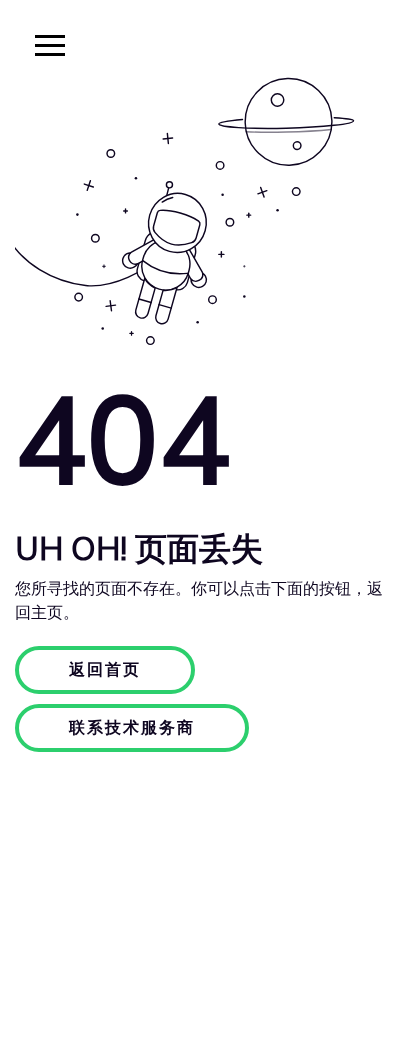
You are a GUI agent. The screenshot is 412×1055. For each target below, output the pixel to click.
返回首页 (105, 670)
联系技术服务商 (132, 728)
